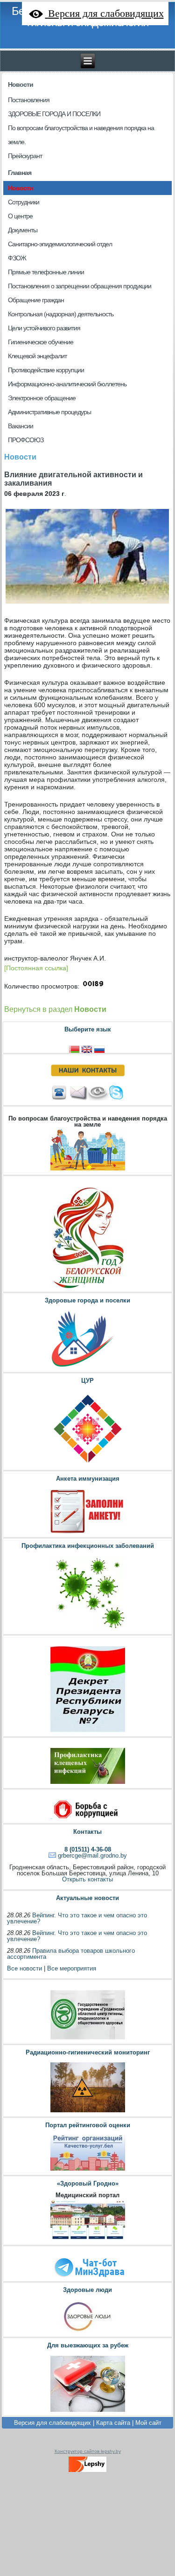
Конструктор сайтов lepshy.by (88, 2451)
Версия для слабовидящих (52, 2423)
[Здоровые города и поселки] (87, 1368)
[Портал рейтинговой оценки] (87, 2170)
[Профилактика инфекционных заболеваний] (87, 1630)
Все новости (24, 1968)
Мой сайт (148, 2423)
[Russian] (100, 1048)
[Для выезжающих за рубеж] (87, 2411)
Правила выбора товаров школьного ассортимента (71, 1954)
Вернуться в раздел (55, 1009)
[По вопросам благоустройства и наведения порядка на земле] (87, 1170)
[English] (87, 1048)
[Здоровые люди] (87, 2332)
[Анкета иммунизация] (87, 1533)
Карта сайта (113, 2423)
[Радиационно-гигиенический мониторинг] (87, 2112)
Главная (20, 173)
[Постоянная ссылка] (36, 968)
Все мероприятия (72, 1968)
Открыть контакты (87, 1879)
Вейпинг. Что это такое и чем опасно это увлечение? (77, 1918)
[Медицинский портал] (87, 2240)
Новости (21, 84)
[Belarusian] (75, 1048)
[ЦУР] (87, 1466)
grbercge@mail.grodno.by (92, 1855)
